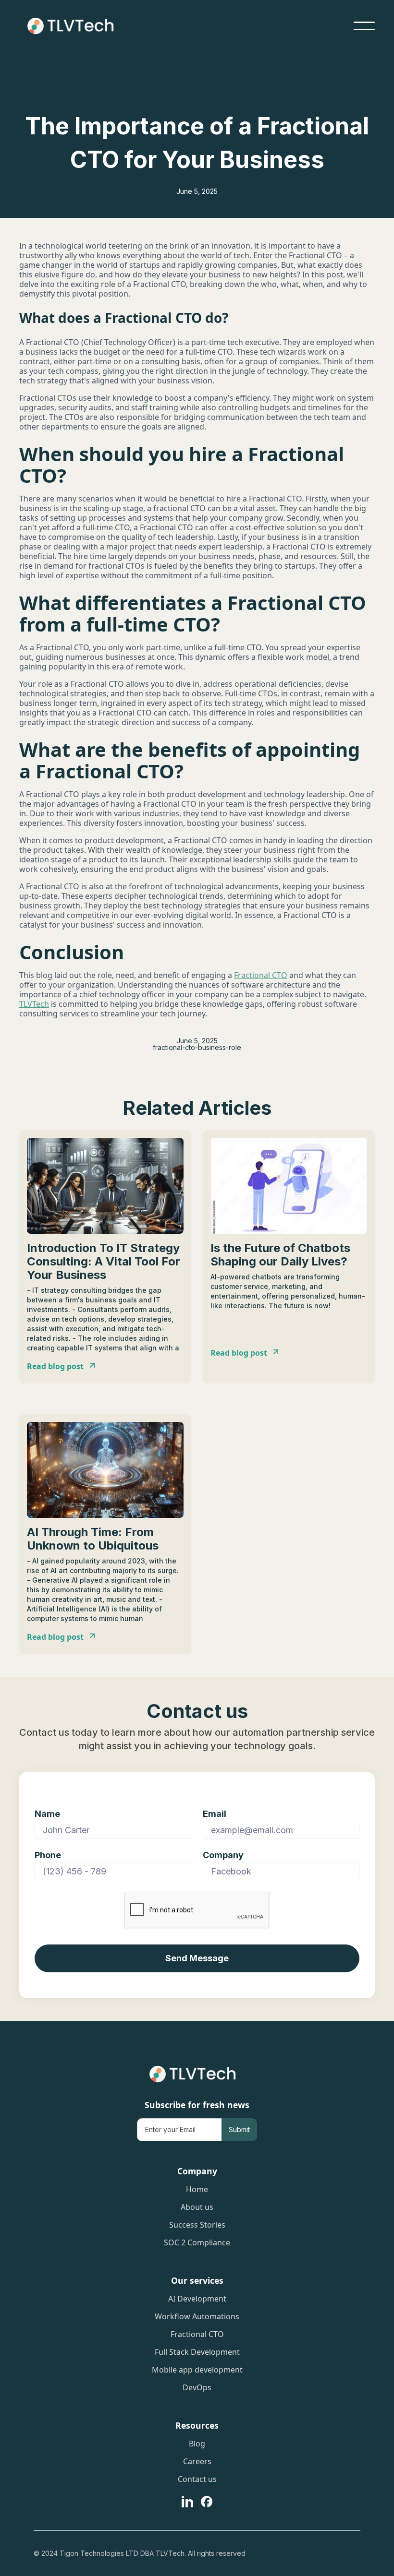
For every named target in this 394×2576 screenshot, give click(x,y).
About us (197, 2208)
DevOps (197, 2388)
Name (47, 1814)
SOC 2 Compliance (197, 2243)
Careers (197, 2462)
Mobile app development (197, 2371)
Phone (48, 1855)
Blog (197, 2445)
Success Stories (197, 2226)
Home (197, 2190)
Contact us (197, 2480)
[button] (364, 26)
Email (215, 1814)
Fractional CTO (261, 975)
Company (223, 1855)
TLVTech (34, 1004)
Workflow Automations (197, 2317)
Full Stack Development (197, 2353)
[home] (75, 26)
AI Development (197, 2300)
